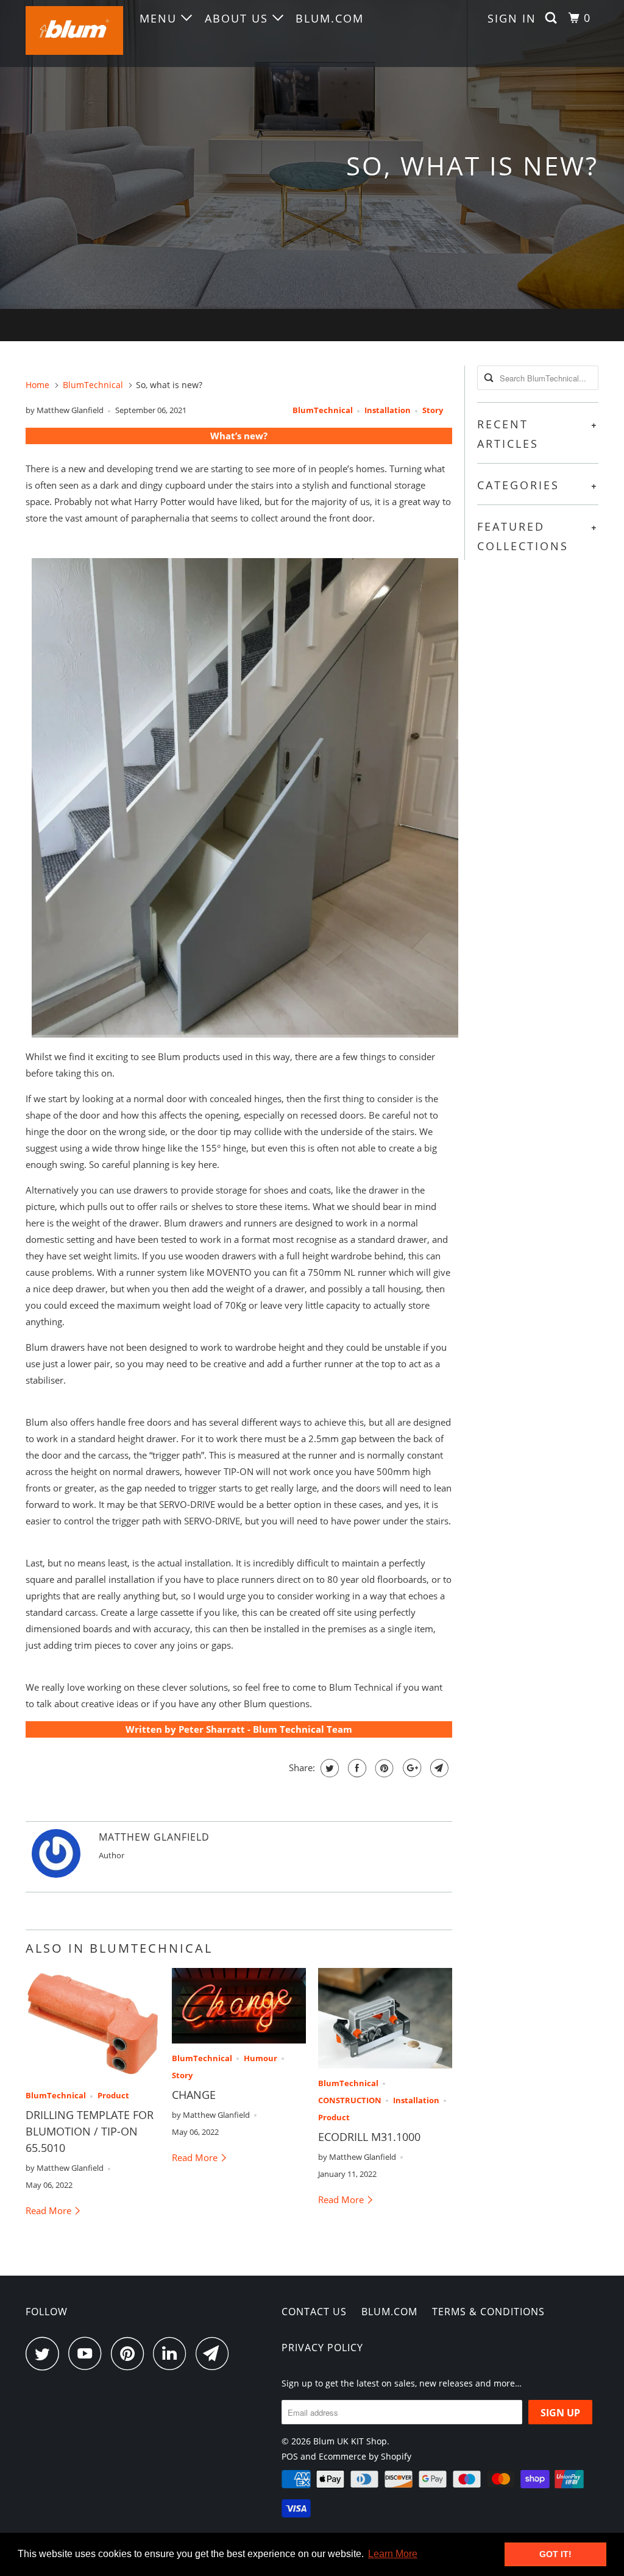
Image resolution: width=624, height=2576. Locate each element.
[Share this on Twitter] (328, 1768)
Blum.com (389, 2312)
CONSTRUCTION (350, 2100)
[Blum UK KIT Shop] (74, 34)
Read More (50, 2210)
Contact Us (314, 2312)
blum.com (330, 18)
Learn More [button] (393, 2554)
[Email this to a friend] (438, 1768)
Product (113, 2096)
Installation (388, 410)
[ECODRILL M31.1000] (385, 2018)
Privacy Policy (322, 2348)
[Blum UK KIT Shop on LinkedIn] (173, 2353)
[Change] (239, 2006)
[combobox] (538, 378)
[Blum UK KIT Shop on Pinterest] (131, 2353)
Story (433, 410)
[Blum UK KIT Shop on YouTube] (88, 2353)
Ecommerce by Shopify (365, 2456)
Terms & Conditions (488, 2312)
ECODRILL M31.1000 (369, 2137)
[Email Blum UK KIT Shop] (216, 2353)
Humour (261, 2058)
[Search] (553, 18)
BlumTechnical (323, 410)
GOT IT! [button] (555, 2554)
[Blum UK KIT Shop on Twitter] (46, 2353)
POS (290, 2456)
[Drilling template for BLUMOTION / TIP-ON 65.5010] (93, 2025)
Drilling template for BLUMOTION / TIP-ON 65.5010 (90, 2131)
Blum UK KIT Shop (350, 2441)
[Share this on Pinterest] (383, 1768)
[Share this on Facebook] (356, 1768)
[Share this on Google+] (410, 1768)
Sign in (512, 18)
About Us (239, 18)
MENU (160, 18)
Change (194, 2095)
